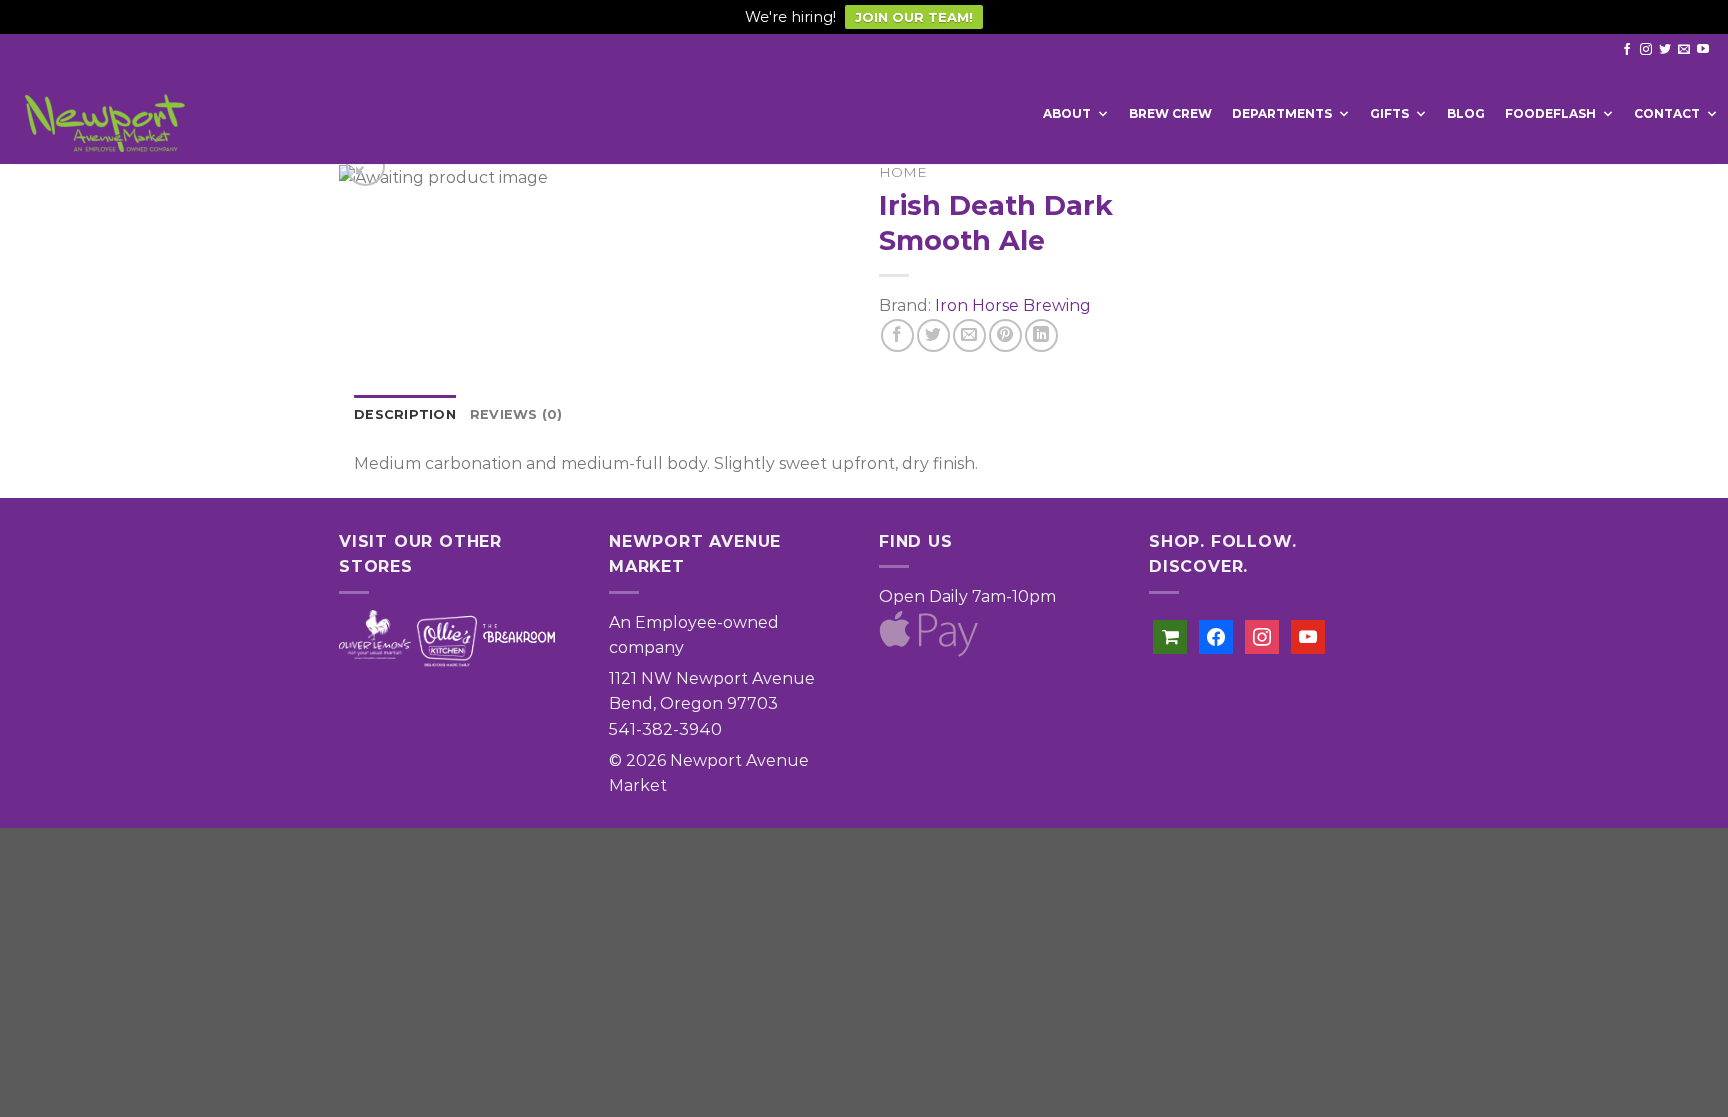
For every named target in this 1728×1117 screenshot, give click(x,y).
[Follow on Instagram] (1646, 50)
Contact (1667, 113)
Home (903, 172)
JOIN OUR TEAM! (914, 17)
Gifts (1389, 113)
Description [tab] (405, 414)
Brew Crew (1170, 113)
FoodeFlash (1550, 113)
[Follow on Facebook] (1627, 50)
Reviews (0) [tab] (516, 414)
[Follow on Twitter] (1665, 50)
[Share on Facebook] (897, 335)
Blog (1466, 113)
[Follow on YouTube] (1703, 50)
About (1067, 113)
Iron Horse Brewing (1013, 305)
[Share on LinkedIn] (1041, 335)
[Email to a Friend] (969, 335)
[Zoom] (365, 166)
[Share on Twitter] (933, 335)
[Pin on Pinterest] (1005, 335)
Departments (1282, 113)
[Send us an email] (1684, 50)
